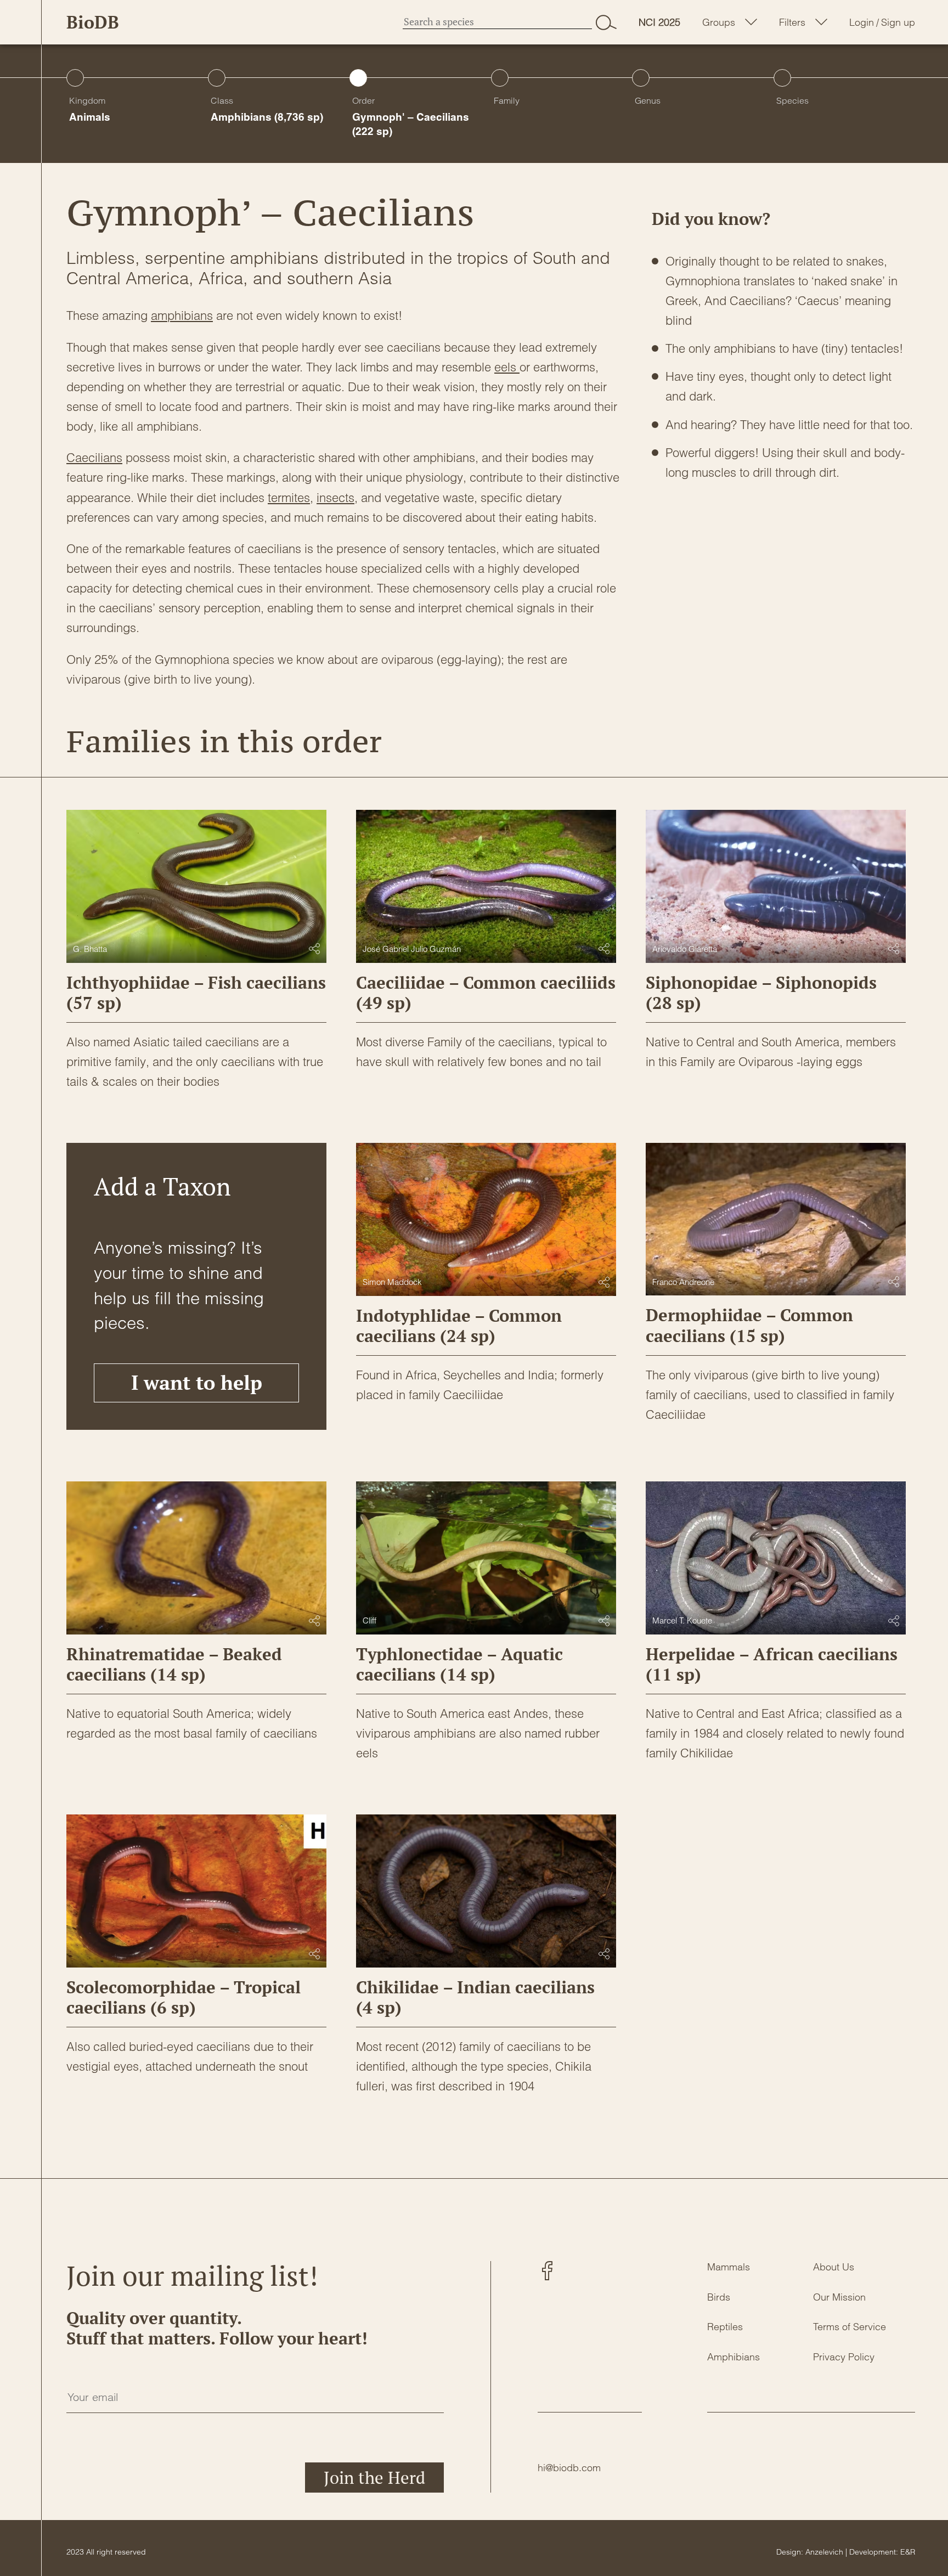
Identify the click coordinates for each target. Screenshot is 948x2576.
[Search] (606, 22)
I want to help (197, 1382)
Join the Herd (374, 2478)
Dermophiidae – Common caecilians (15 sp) (749, 1325)
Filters (792, 22)
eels (507, 367)
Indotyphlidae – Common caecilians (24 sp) (459, 1326)
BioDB (93, 22)
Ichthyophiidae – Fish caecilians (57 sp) (196, 993)
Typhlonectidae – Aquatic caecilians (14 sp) (459, 1664)
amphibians (182, 315)
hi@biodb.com (569, 2468)
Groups (719, 22)
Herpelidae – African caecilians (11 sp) (772, 1664)
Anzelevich (824, 2552)
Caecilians (94, 458)
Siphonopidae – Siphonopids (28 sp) (761, 993)
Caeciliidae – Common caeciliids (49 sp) (486, 993)
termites (289, 498)
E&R (908, 2552)
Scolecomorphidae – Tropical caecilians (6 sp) (184, 1997)
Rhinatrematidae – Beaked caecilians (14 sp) (174, 1664)
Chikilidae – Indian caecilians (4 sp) (475, 1997)
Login (862, 22)
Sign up (898, 22)
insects (335, 498)
